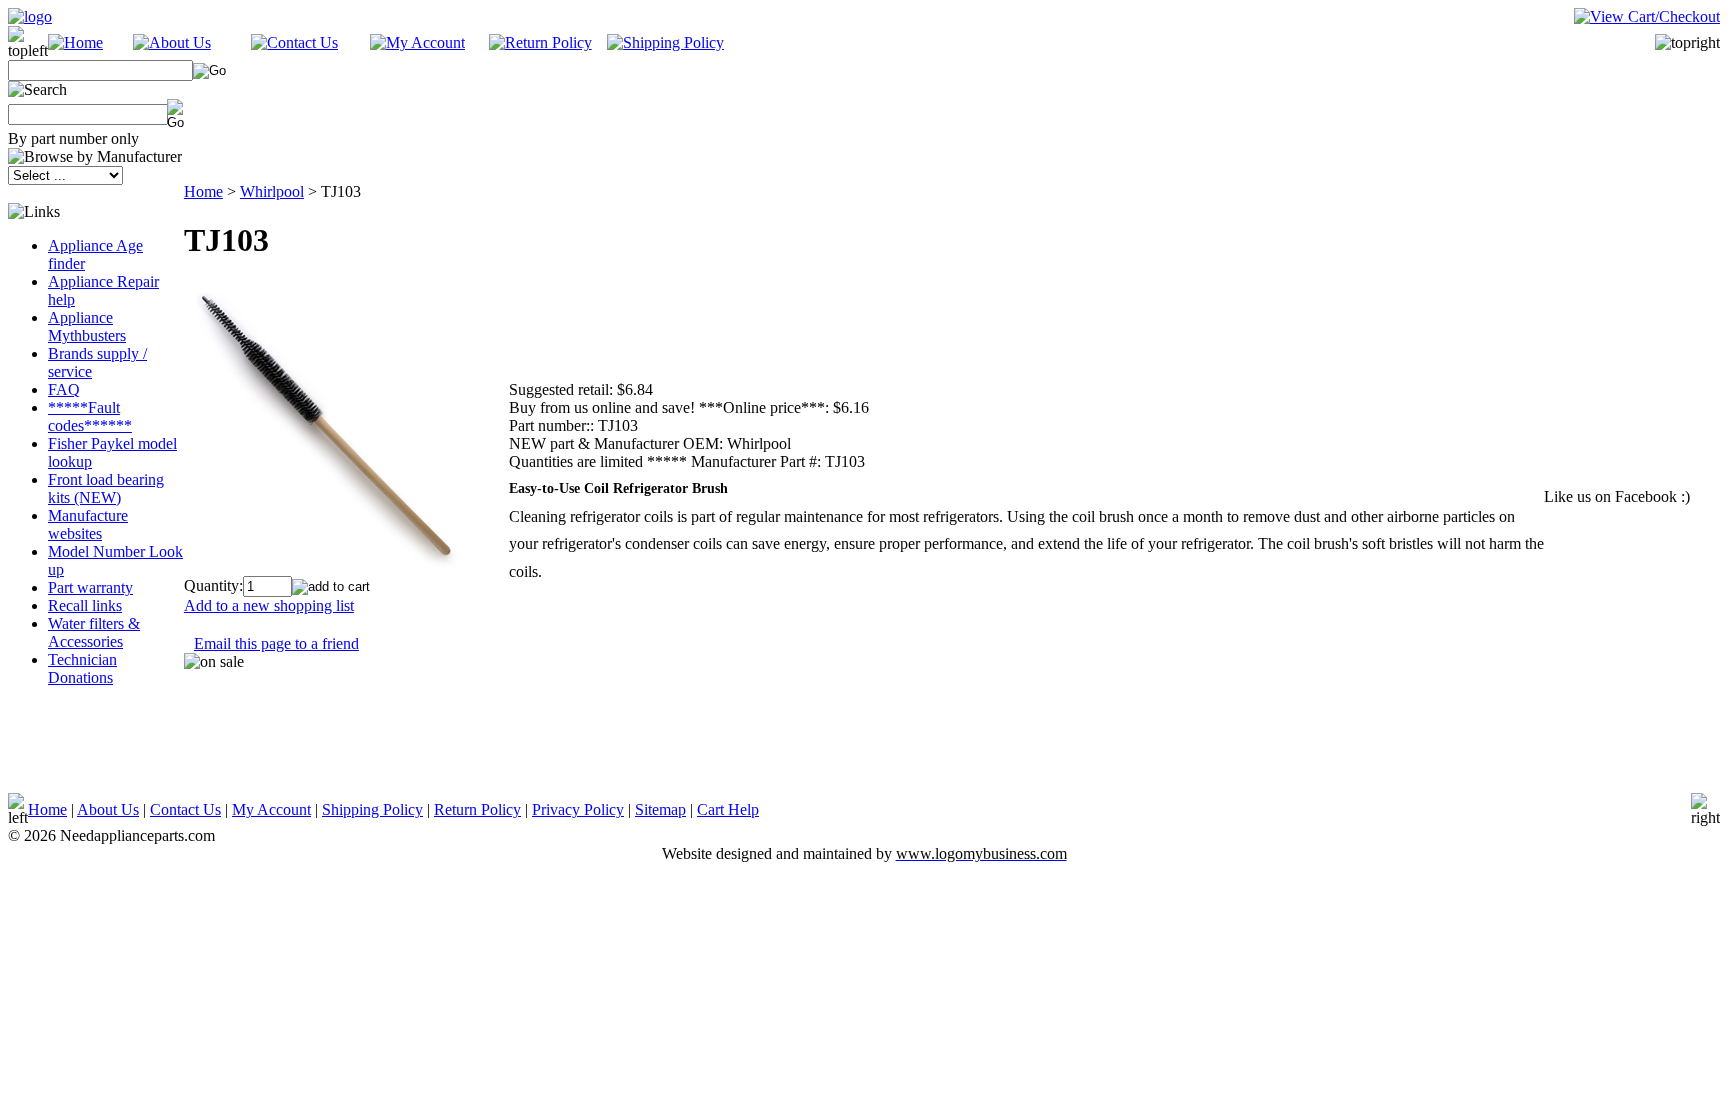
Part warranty (90, 587)
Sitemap (660, 809)
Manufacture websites (88, 524)
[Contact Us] (294, 42)
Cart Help (728, 809)
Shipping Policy (372, 809)
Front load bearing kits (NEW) (106, 488)
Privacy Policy (578, 809)
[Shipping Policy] (665, 42)
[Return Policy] (540, 42)
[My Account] (417, 42)
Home (203, 191)
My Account (271, 809)
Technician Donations (82, 668)
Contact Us (185, 809)
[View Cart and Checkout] (1647, 16)
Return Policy (477, 809)
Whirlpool (272, 191)
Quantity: (213, 585)
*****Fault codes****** (90, 416)
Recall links (85, 605)
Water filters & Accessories (94, 632)
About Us (108, 809)
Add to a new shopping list (269, 605)
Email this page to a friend (276, 643)
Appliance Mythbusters (87, 326)
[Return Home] (30, 16)
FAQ (64, 389)
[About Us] (172, 42)
